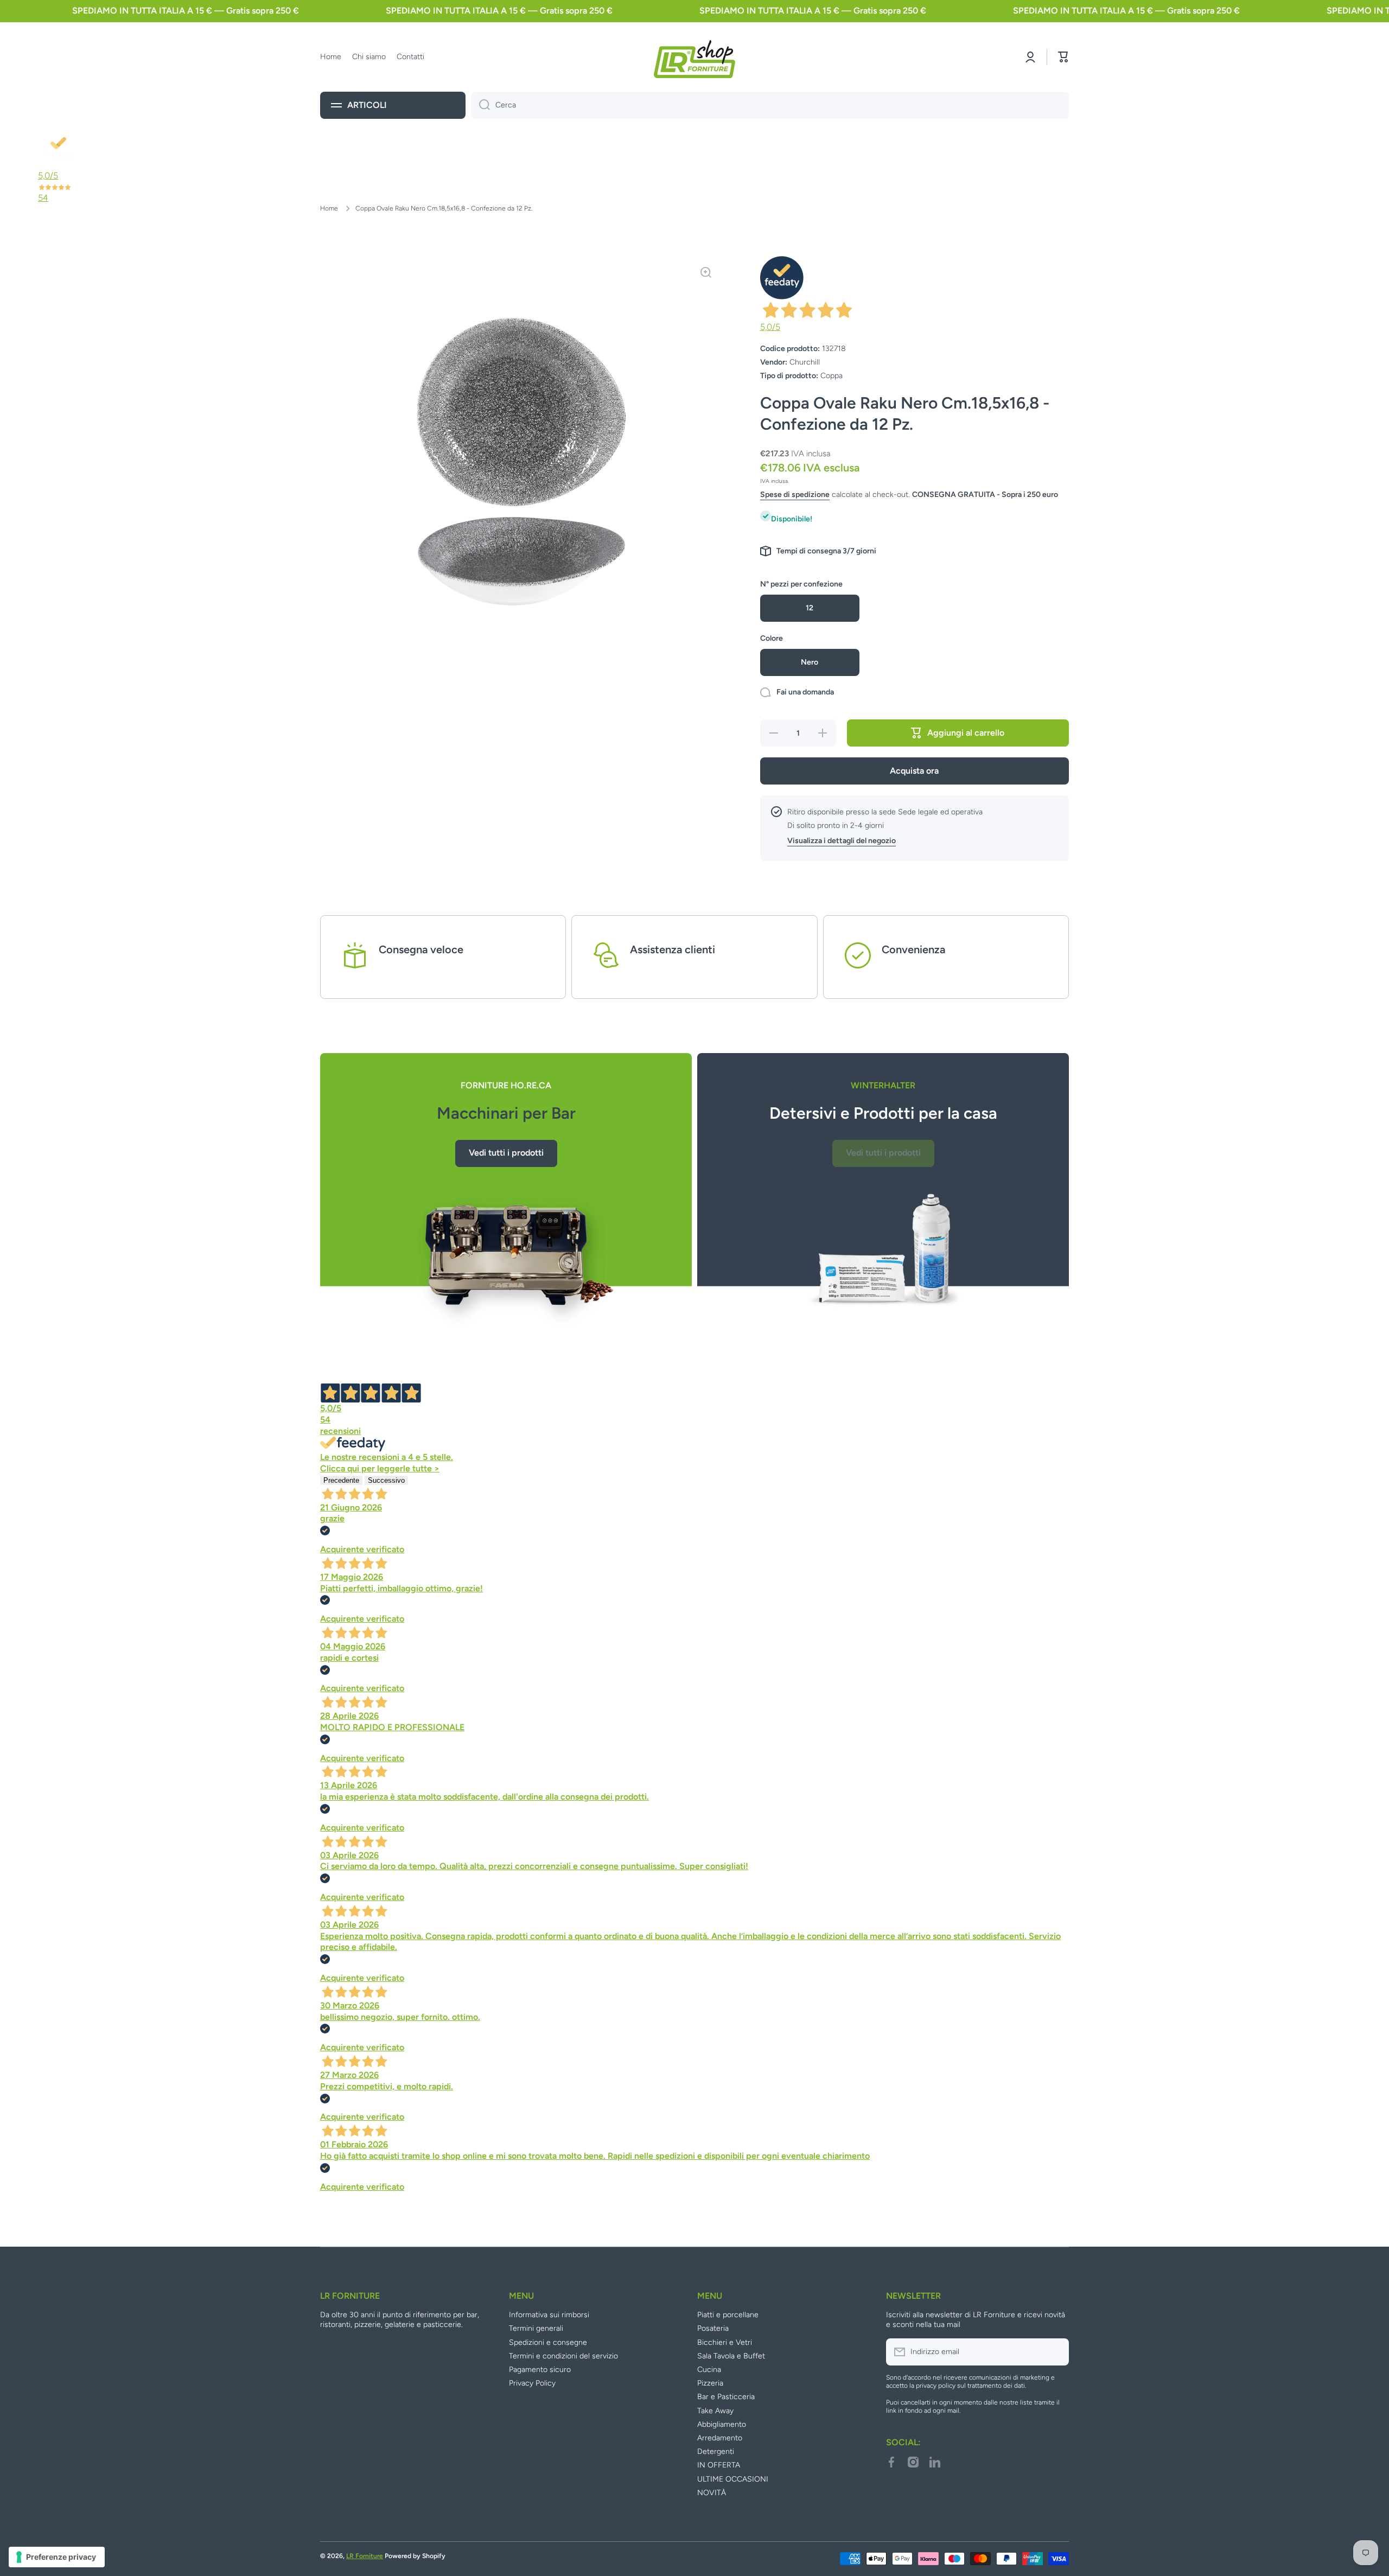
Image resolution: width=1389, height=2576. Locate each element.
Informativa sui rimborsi (549, 2315)
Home (329, 208)
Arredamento (720, 2438)
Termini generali (536, 2328)
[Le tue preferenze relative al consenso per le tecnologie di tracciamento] (57, 2557)
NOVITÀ (712, 2493)
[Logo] (694, 57)
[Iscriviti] (1055, 2352)
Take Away (715, 2411)
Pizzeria (710, 2383)
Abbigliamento (722, 2424)
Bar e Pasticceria (726, 2397)
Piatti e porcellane (728, 2315)
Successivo (386, 1480)
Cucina (709, 2370)
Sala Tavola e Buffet (731, 2356)
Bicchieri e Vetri (725, 2342)
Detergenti (716, 2451)
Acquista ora (914, 771)
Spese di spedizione (795, 495)
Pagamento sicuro (540, 2370)
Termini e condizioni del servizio (563, 2356)
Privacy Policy (532, 2383)
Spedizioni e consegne (548, 2342)
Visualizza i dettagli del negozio (842, 841)
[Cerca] (480, 105)
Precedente (341, 1480)
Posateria (713, 2328)
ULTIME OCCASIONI (733, 2479)
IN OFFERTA (719, 2465)
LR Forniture (365, 2556)
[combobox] (770, 105)
